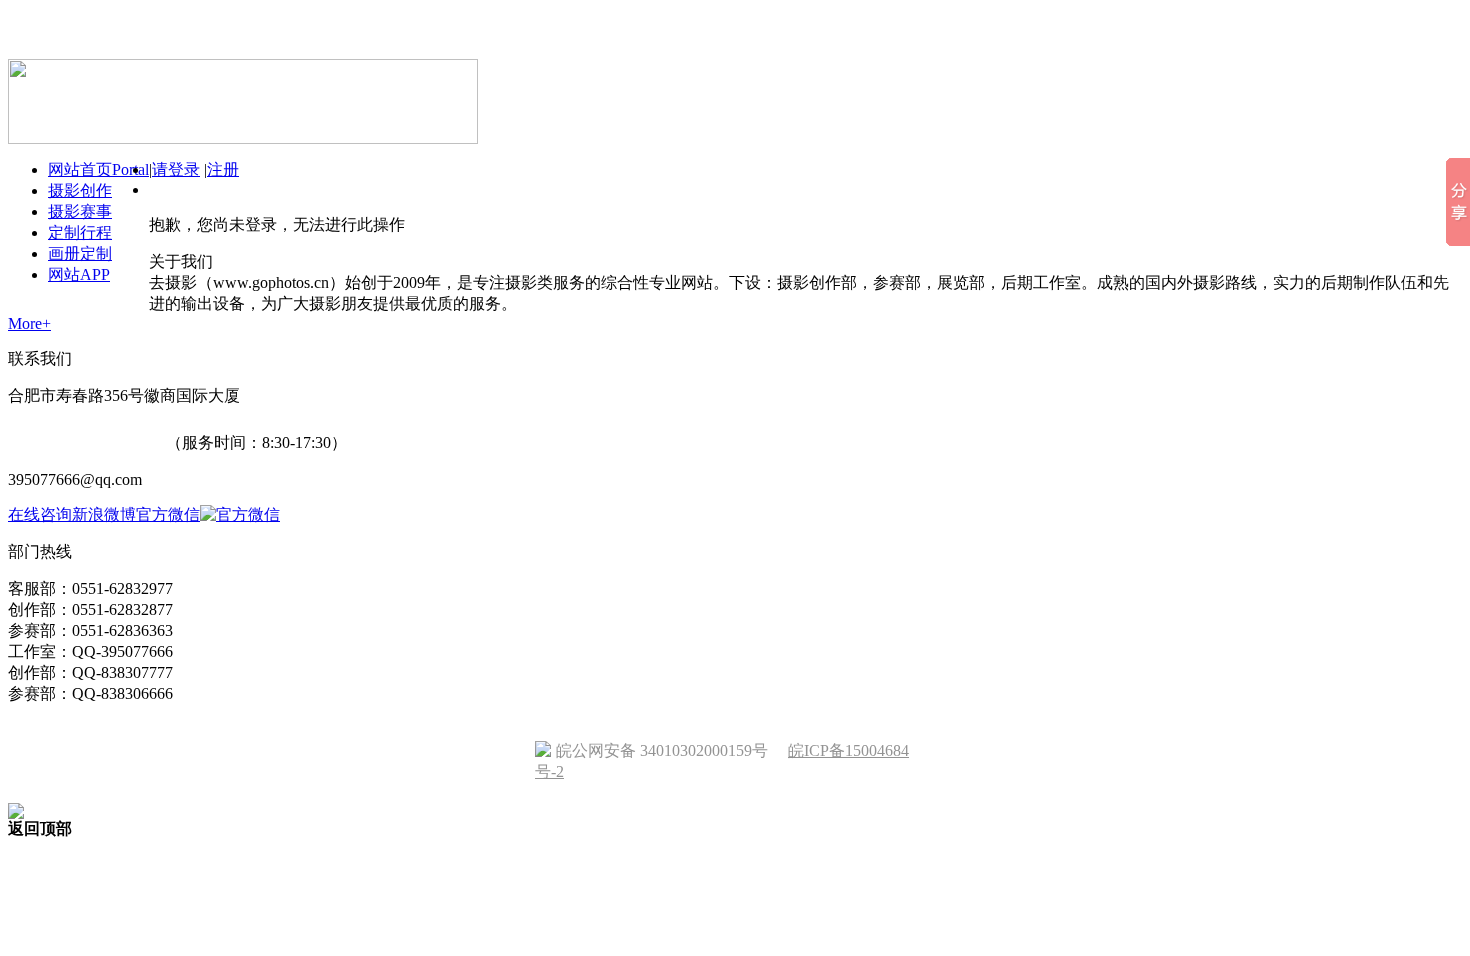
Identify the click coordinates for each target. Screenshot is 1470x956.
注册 (223, 169)
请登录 (176, 169)
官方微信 (168, 514)
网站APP (79, 274)
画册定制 (80, 253)
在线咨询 (40, 514)
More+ (29, 323)
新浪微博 (104, 514)
